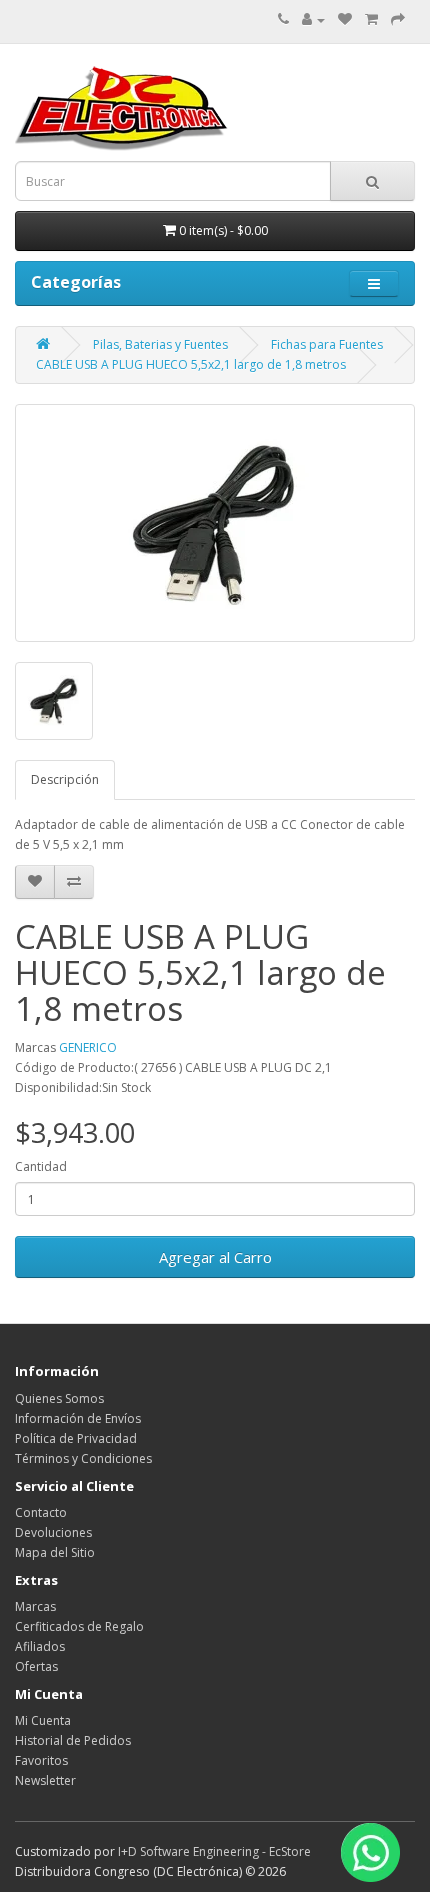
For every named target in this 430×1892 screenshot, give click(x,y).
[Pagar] (398, 19)
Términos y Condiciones (83, 1458)
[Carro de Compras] (371, 19)
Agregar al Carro (215, 1257)
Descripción (65, 779)
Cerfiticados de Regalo (79, 1626)
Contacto (41, 1512)
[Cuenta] (313, 19)
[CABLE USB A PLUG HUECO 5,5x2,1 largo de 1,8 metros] (215, 523)
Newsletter (45, 1780)
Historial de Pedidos (73, 1740)
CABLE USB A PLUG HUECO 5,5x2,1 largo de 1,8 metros (191, 364)
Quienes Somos (59, 1398)
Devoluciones (53, 1532)
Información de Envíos (78, 1418)
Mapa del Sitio (55, 1552)
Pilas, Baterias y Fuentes (160, 344)
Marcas (35, 1606)
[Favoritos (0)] (345, 19)
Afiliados (40, 1646)
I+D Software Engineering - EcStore (214, 1851)
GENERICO (88, 1047)
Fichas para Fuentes (327, 344)
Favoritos (41, 1760)
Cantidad (41, 1166)
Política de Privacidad (76, 1438)
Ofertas (36, 1666)
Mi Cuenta (43, 1720)
